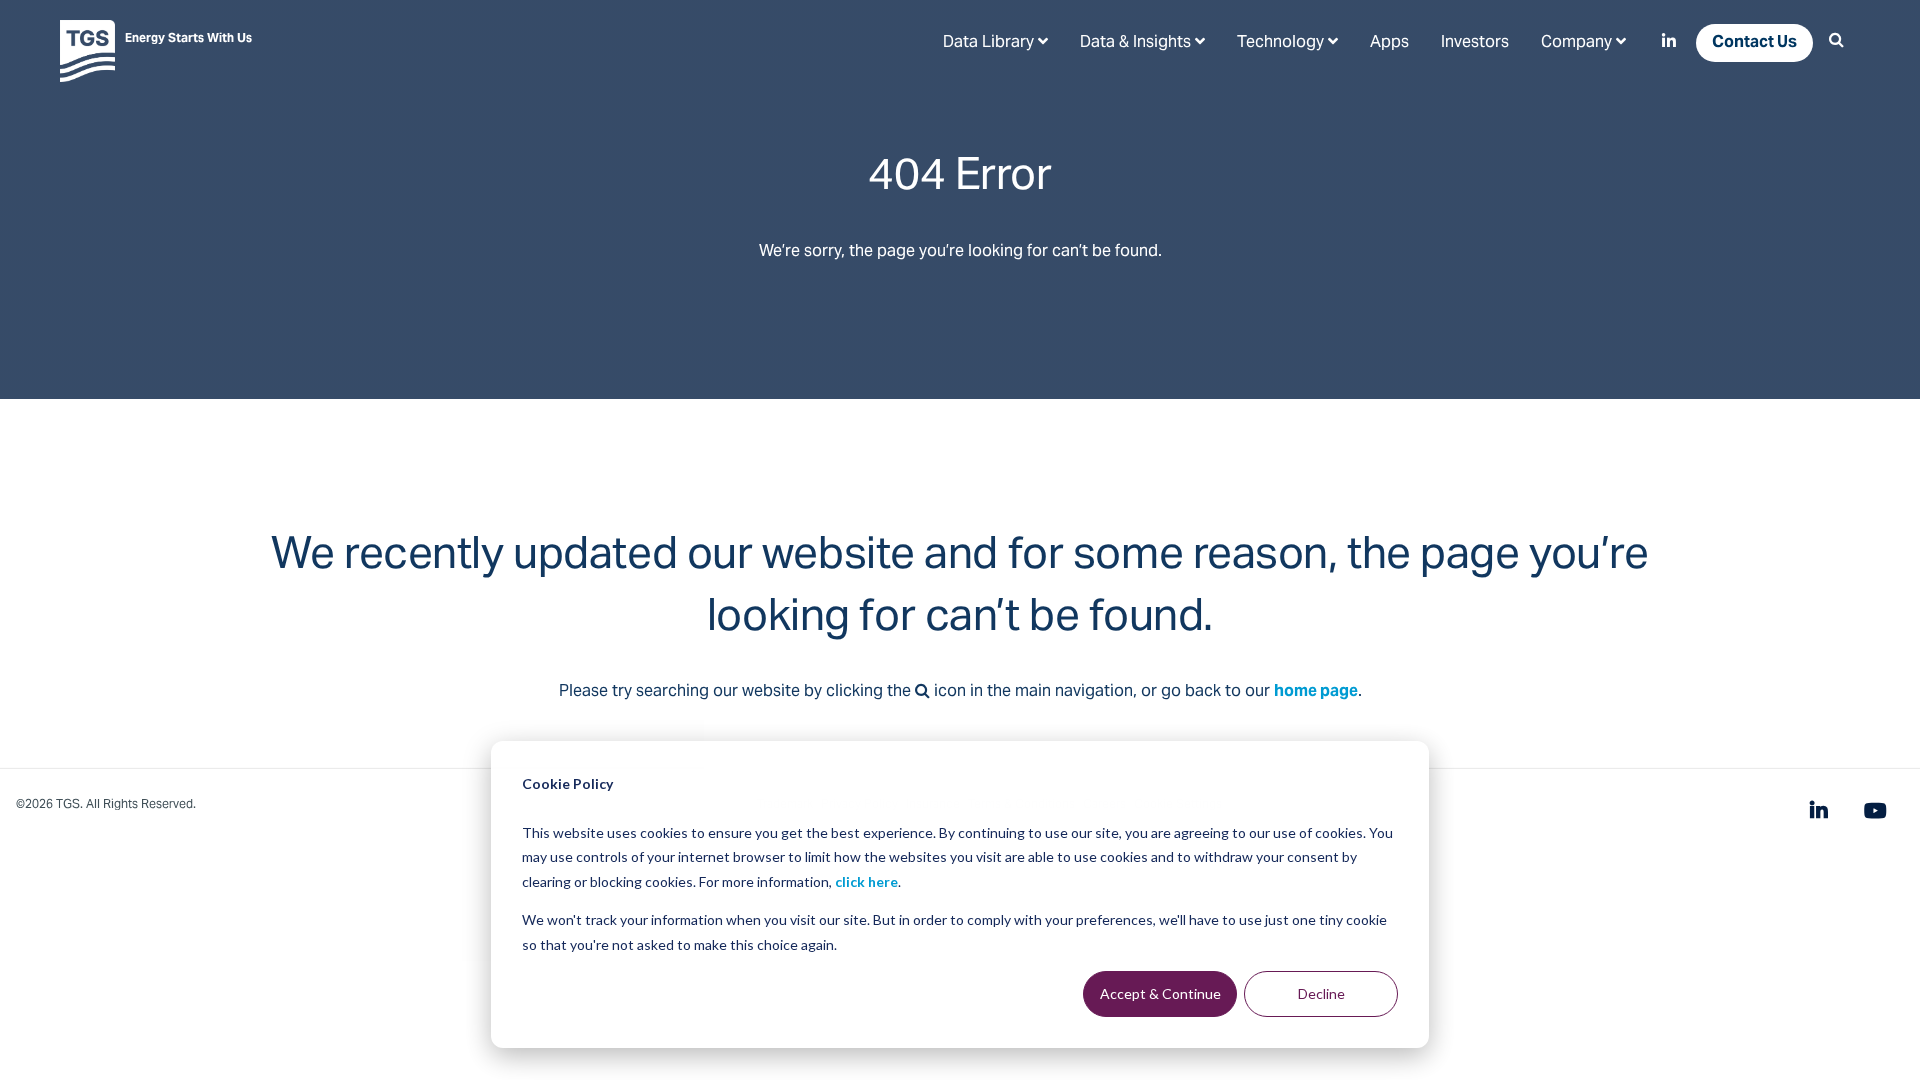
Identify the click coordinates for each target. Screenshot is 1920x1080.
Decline (1321, 993)
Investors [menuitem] (1475, 43)
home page (1316, 692)
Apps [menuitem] (1389, 43)
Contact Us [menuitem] (1754, 43)
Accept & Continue (1160, 993)
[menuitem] (995, 42)
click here (866, 881)
